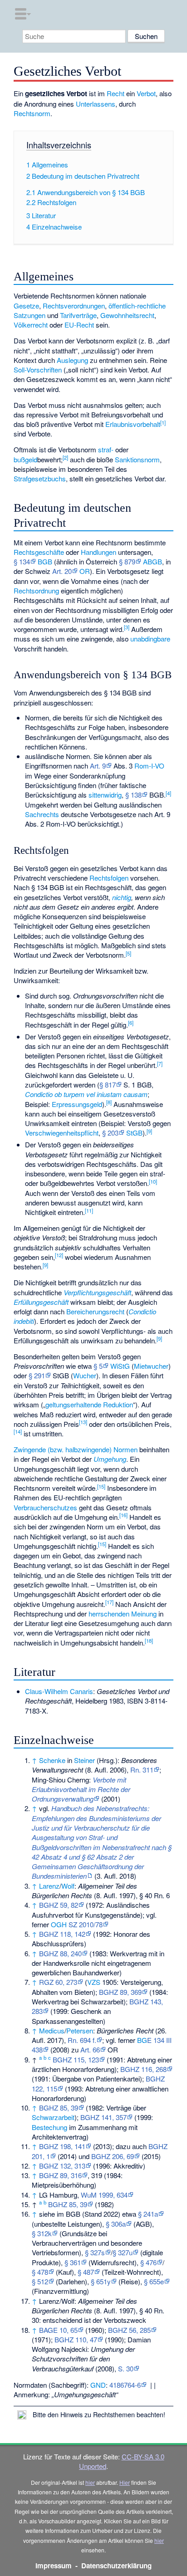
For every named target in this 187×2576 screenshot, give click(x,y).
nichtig (122, 897)
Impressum (54, 2566)
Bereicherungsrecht (95, 1311)
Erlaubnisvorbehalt (133, 424)
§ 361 (73, 2262)
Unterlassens (96, 104)
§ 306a (116, 2224)
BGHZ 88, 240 (60, 1953)
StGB (134, 1133)
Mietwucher (151, 1366)
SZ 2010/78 (86, 1924)
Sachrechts (42, 814)
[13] (83, 1422)
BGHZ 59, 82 (59, 1905)
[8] (109, 1102)
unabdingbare (150, 639)
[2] (65, 457)
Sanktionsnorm (137, 459)
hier (90, 2482)
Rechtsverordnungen (74, 306)
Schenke (52, 1760)
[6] (131, 1023)
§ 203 (110, 1133)
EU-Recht (79, 325)
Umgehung (110, 1459)
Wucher (85, 1375)
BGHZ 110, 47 (76, 2339)
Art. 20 (62, 571)
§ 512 (40, 2281)
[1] (163, 422)
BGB (45, 561)
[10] (153, 1181)
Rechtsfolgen (109, 878)
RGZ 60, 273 (58, 1982)
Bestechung (49, 2127)
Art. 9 (98, 766)
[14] (18, 1431)
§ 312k (42, 2233)
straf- (106, 449)
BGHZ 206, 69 (113, 2156)
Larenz (49, 1886)
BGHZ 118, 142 (62, 1934)
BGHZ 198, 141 (62, 2146)
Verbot (146, 93)
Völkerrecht (31, 325)
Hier (125, 2482)
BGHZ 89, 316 (60, 2175)
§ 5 (98, 1366)
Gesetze (26, 306)
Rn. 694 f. (82, 2040)
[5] (128, 953)
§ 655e (154, 2281)
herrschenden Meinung (123, 1614)
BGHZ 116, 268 (143, 2069)
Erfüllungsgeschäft (41, 1302)
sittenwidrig (105, 795)
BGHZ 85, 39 (59, 2108)
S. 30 (126, 2368)
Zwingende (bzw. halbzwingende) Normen (76, 1449)
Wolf (68, 1886)
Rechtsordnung (36, 590)
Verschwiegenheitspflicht (62, 1133)
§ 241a (148, 2214)
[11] (89, 1210)
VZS (94, 1982)
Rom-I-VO (149, 766)
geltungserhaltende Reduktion (89, 1404)
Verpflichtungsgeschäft (97, 1292)
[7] (160, 1063)
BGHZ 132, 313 (62, 2166)
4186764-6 (125, 2385)
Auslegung (72, 360)
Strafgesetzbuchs (40, 478)
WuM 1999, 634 (104, 2195)
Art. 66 (90, 2050)
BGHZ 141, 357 (103, 2117)
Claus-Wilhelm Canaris (59, 1691)
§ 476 (148, 2262)
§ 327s (95, 2252)
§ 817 (108, 1085)
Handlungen (98, 552)
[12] (59, 1255)
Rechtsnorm (32, 113)
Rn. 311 (142, 1770)
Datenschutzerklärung (116, 2566)
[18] (149, 1641)
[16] (123, 1515)
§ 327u (123, 2252)
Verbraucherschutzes (45, 1507)
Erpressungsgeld (77, 1104)
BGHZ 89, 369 (120, 1992)
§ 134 (22, 561)
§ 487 (86, 2272)
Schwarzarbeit (53, 2117)
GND (98, 2385)
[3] (127, 627)
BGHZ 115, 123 (76, 2059)
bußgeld (25, 459)
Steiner (84, 1760)
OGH (59, 1924)
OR (85, 571)
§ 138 (133, 795)
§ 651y (101, 2281)
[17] (109, 1602)
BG (142, 2040)
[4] (168, 793)
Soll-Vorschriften (38, 370)
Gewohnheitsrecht (127, 315)
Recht (116, 93)
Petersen (80, 2030)
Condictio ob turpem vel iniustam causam (86, 1094)
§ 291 (37, 1375)
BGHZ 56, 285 (129, 2330)
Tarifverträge (78, 315)
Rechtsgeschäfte (39, 552)
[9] (149, 1131)
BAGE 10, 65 (58, 2330)
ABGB (153, 561)
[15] (101, 1486)
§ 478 (40, 2272)
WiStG (120, 1366)
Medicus (52, 2030)
